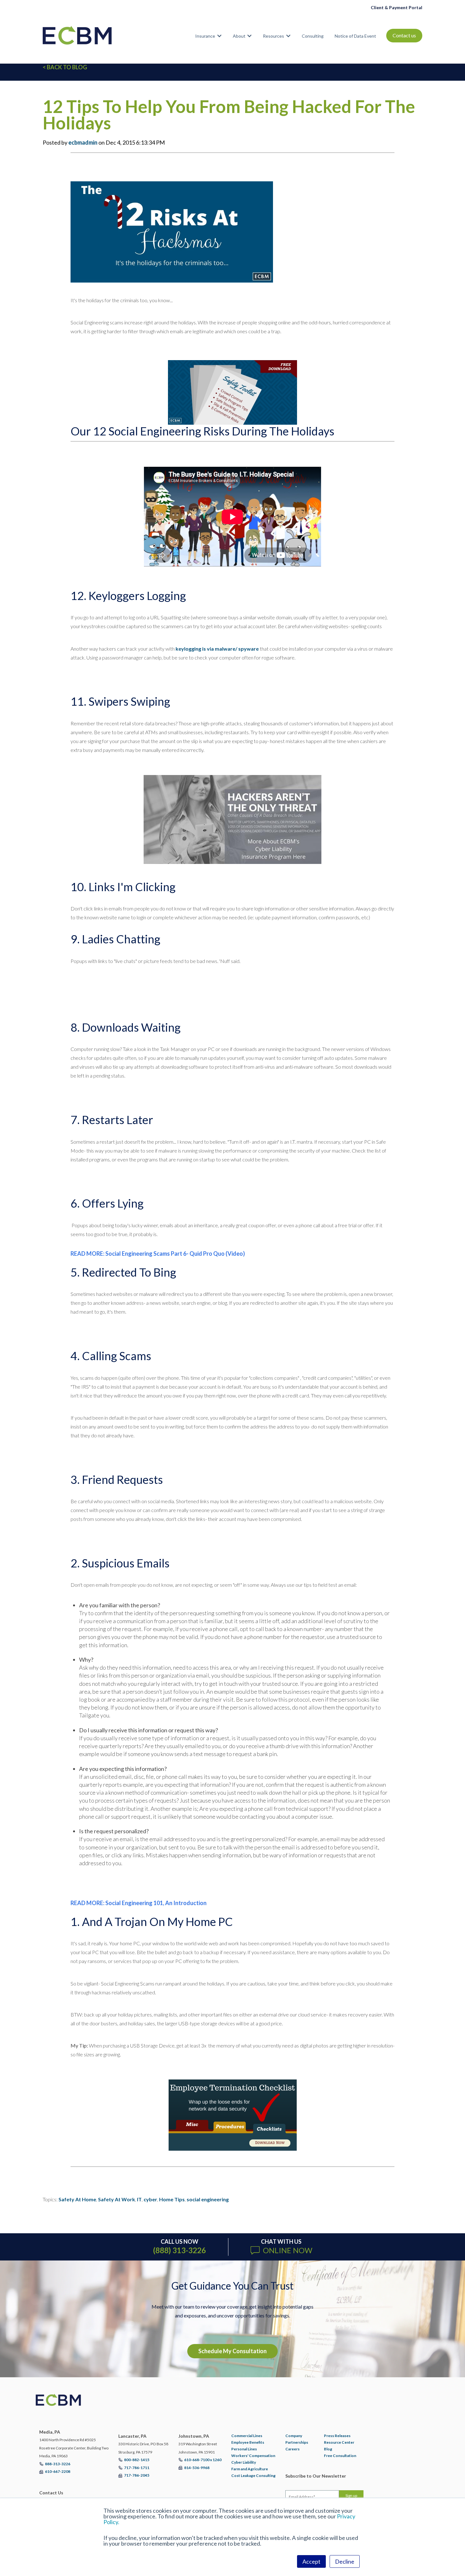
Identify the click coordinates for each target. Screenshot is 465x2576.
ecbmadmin (83, 142)
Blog (328, 2449)
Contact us (404, 35)
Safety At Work (117, 2199)
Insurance (205, 36)
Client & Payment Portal (397, 7)
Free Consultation (340, 2456)
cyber (150, 2199)
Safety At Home (77, 2199)
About (239, 36)
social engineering (208, 2199)
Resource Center (339, 2442)
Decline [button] (345, 2561)
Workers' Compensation (253, 2456)
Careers (292, 2449)
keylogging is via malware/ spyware (217, 649)
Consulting (313, 36)
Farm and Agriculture (250, 2469)
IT (139, 2199)
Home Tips (172, 2199)
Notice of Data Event (355, 36)
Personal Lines (244, 2449)
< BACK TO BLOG (65, 67)
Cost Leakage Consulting (253, 2476)
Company (294, 2436)
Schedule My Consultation (232, 2351)
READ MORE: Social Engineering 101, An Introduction (139, 1903)
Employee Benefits (248, 2442)
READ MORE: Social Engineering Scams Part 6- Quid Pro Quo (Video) (158, 1254)
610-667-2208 (58, 2471)
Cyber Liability (244, 2462)
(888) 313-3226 (180, 2250)
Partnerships (297, 2442)
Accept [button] (311, 2561)
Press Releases (337, 2436)
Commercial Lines (247, 2436)
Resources (273, 36)
